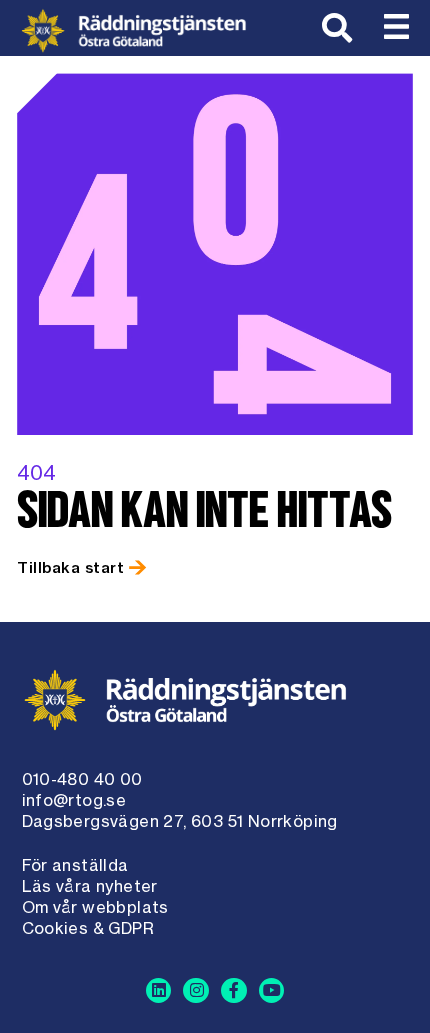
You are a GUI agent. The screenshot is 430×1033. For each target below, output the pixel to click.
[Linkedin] (159, 991)
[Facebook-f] (234, 991)
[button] (397, 28)
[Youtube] (272, 991)
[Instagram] (196, 991)
